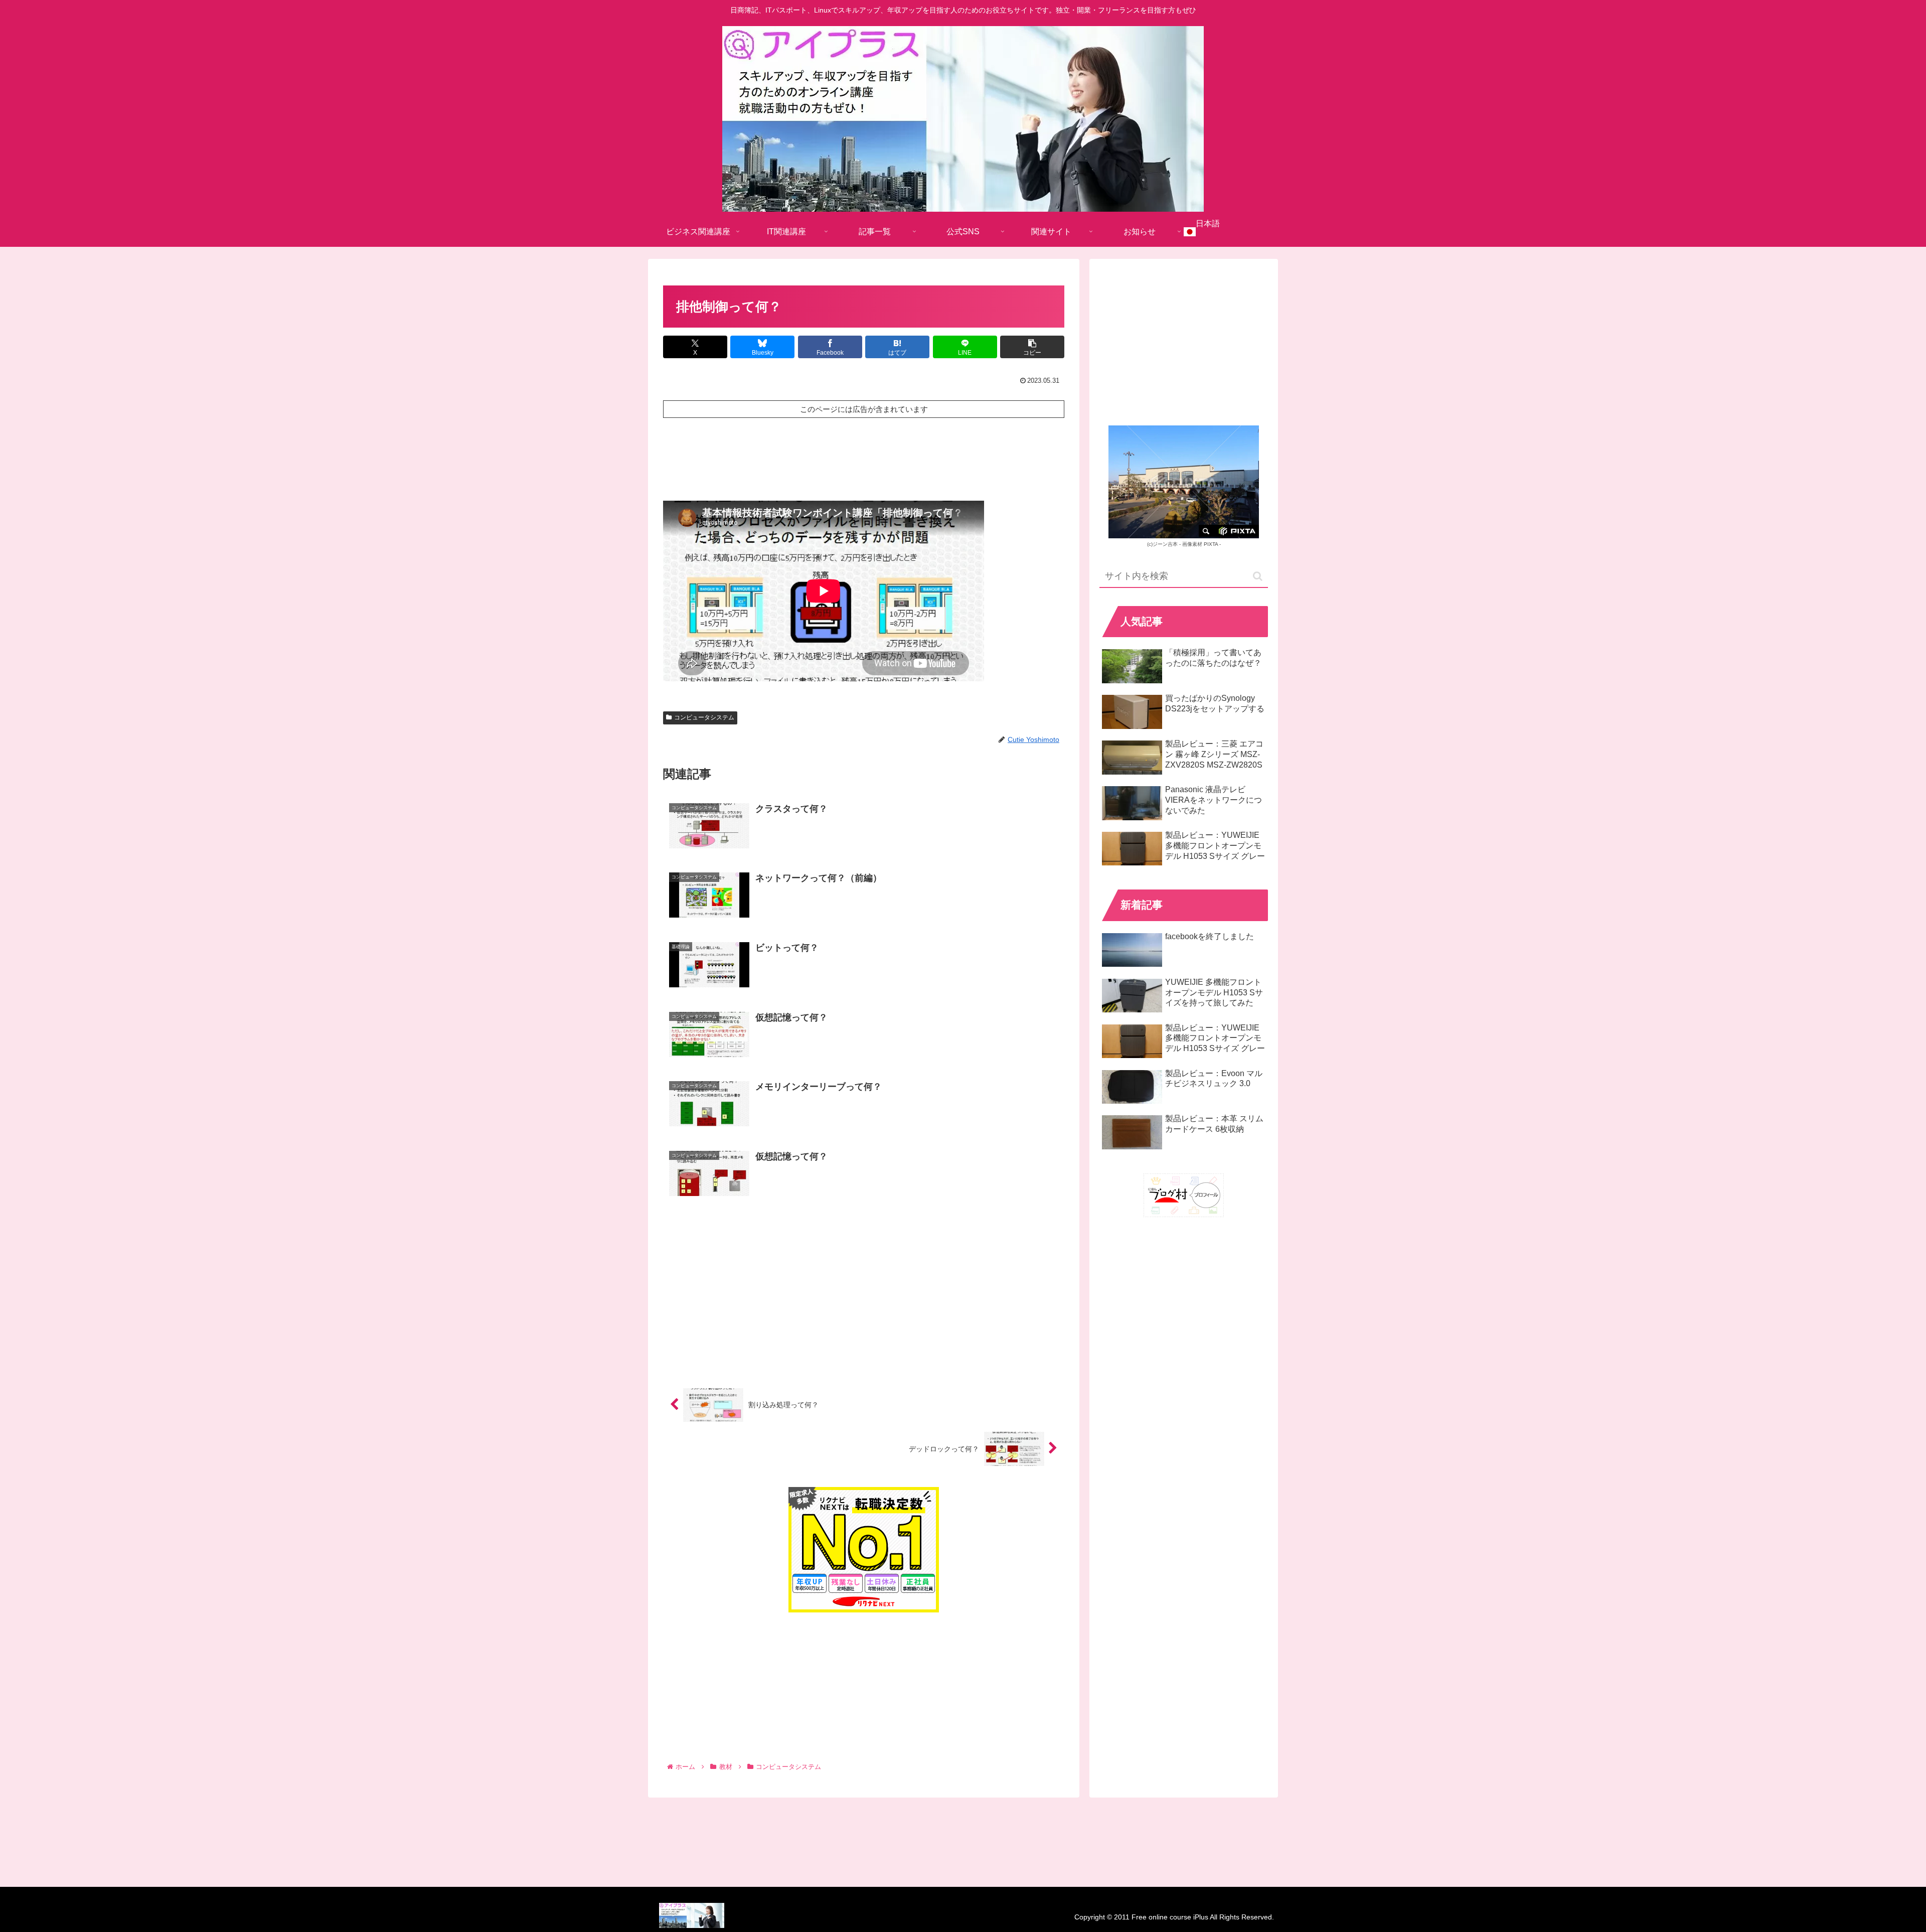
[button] (1032, 347)
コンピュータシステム (704, 717)
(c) (1162, 544)
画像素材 (1192, 544)
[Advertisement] (864, 457)
